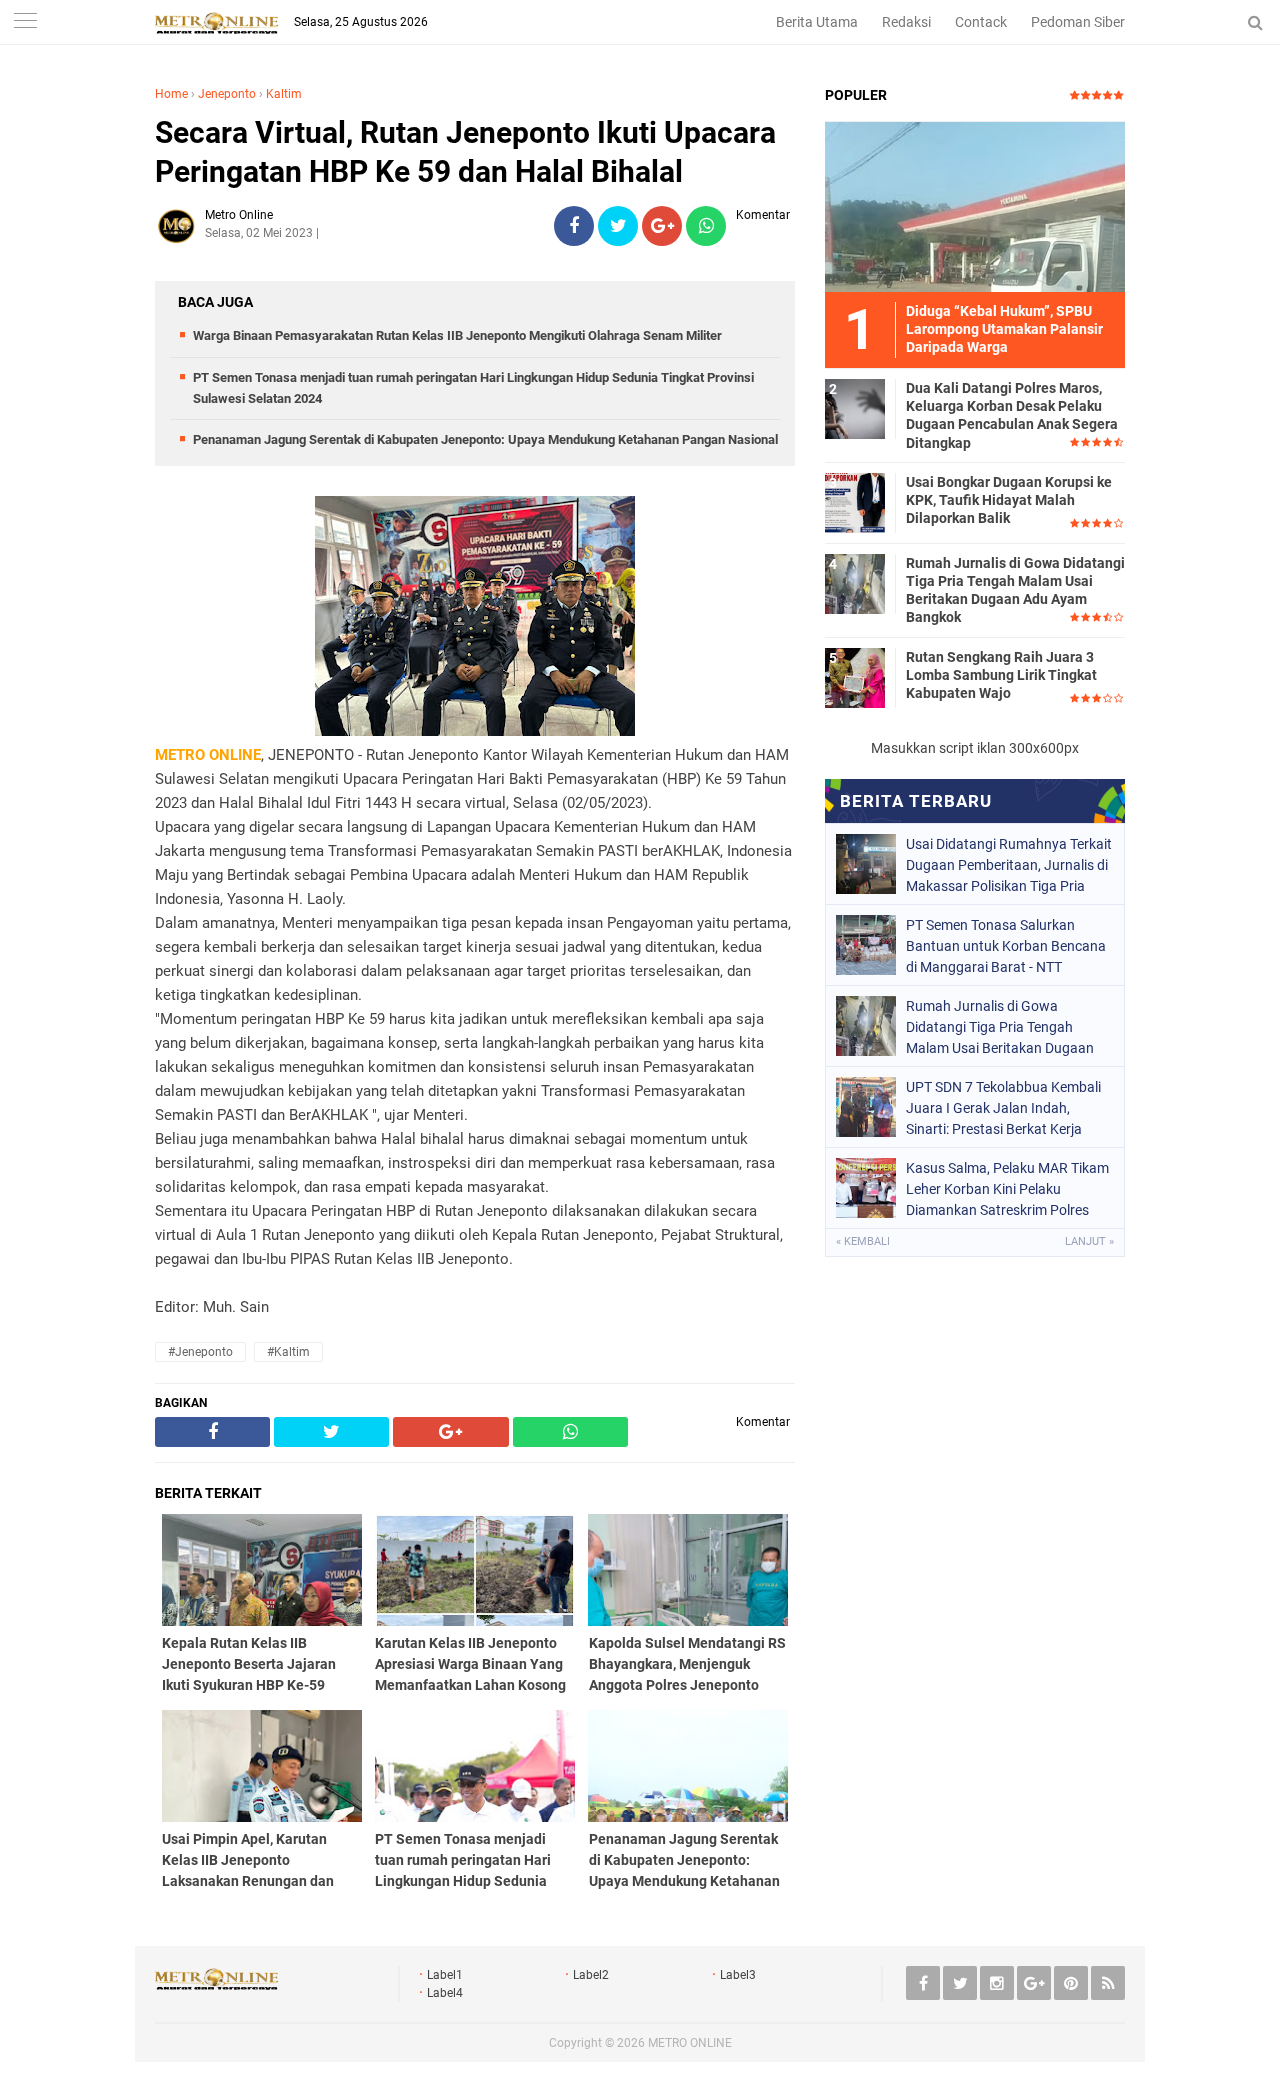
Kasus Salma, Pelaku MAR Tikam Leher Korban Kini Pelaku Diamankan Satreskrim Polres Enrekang (1007, 1189)
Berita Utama (817, 22)
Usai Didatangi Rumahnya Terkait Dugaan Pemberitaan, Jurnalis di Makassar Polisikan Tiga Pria (1009, 865)
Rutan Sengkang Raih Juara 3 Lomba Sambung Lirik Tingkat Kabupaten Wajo (1001, 675)
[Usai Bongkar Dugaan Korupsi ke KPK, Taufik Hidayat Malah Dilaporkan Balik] (855, 502)
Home (171, 94)
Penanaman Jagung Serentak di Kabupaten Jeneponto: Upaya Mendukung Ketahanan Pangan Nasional (485, 439)
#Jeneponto (200, 1352)
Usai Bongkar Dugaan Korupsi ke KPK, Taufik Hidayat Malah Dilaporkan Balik (1009, 500)
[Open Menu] (25, 22)
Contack (981, 22)
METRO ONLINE (690, 2043)
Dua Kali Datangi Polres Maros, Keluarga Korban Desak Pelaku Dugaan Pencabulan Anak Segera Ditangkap (1012, 415)
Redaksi (906, 22)
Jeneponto (227, 94)
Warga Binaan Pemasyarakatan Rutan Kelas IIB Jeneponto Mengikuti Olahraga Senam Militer (457, 335)
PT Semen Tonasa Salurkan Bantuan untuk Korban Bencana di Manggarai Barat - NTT (1006, 946)
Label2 (591, 1975)
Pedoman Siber (1078, 22)
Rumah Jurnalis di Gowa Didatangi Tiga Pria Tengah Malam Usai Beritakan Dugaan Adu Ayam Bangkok (1015, 590)
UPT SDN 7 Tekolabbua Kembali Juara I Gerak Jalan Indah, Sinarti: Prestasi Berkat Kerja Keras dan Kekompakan (1003, 1108)
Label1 (445, 1975)
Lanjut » (1089, 1241)
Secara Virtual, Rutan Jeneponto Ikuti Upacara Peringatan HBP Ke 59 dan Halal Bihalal (465, 152)
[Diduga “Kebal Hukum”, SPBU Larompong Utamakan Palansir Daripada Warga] (975, 206)
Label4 (445, 1993)
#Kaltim (288, 1352)
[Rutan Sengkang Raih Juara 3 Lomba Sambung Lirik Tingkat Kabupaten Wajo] (855, 677)
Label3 (738, 1975)
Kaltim (284, 94)
